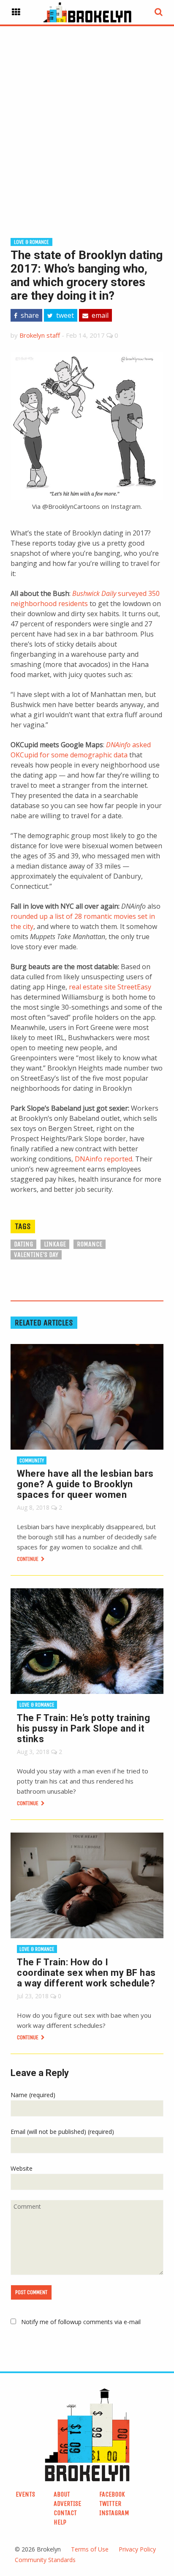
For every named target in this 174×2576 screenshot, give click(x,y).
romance (90, 1244)
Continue (28, 1559)
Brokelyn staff (40, 335)
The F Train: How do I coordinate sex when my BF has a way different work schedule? (86, 1973)
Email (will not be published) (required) (62, 2132)
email (99, 315)
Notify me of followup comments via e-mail (81, 2322)
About (62, 2494)
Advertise (67, 2504)
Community (32, 1460)
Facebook (112, 2494)
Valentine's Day (36, 1255)
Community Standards (45, 2560)
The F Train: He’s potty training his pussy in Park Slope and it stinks (83, 1728)
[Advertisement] (87, 118)
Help (60, 2522)
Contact (65, 2513)
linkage (55, 1244)
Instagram (114, 2513)
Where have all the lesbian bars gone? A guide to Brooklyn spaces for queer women (85, 1484)
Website (22, 2168)
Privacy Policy (137, 2549)
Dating (23, 1244)
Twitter (110, 2504)
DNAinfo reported (103, 1159)
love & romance (31, 242)
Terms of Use (90, 2549)
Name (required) (33, 2095)
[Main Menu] (16, 12)
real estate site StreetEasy (110, 987)
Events (25, 2494)
